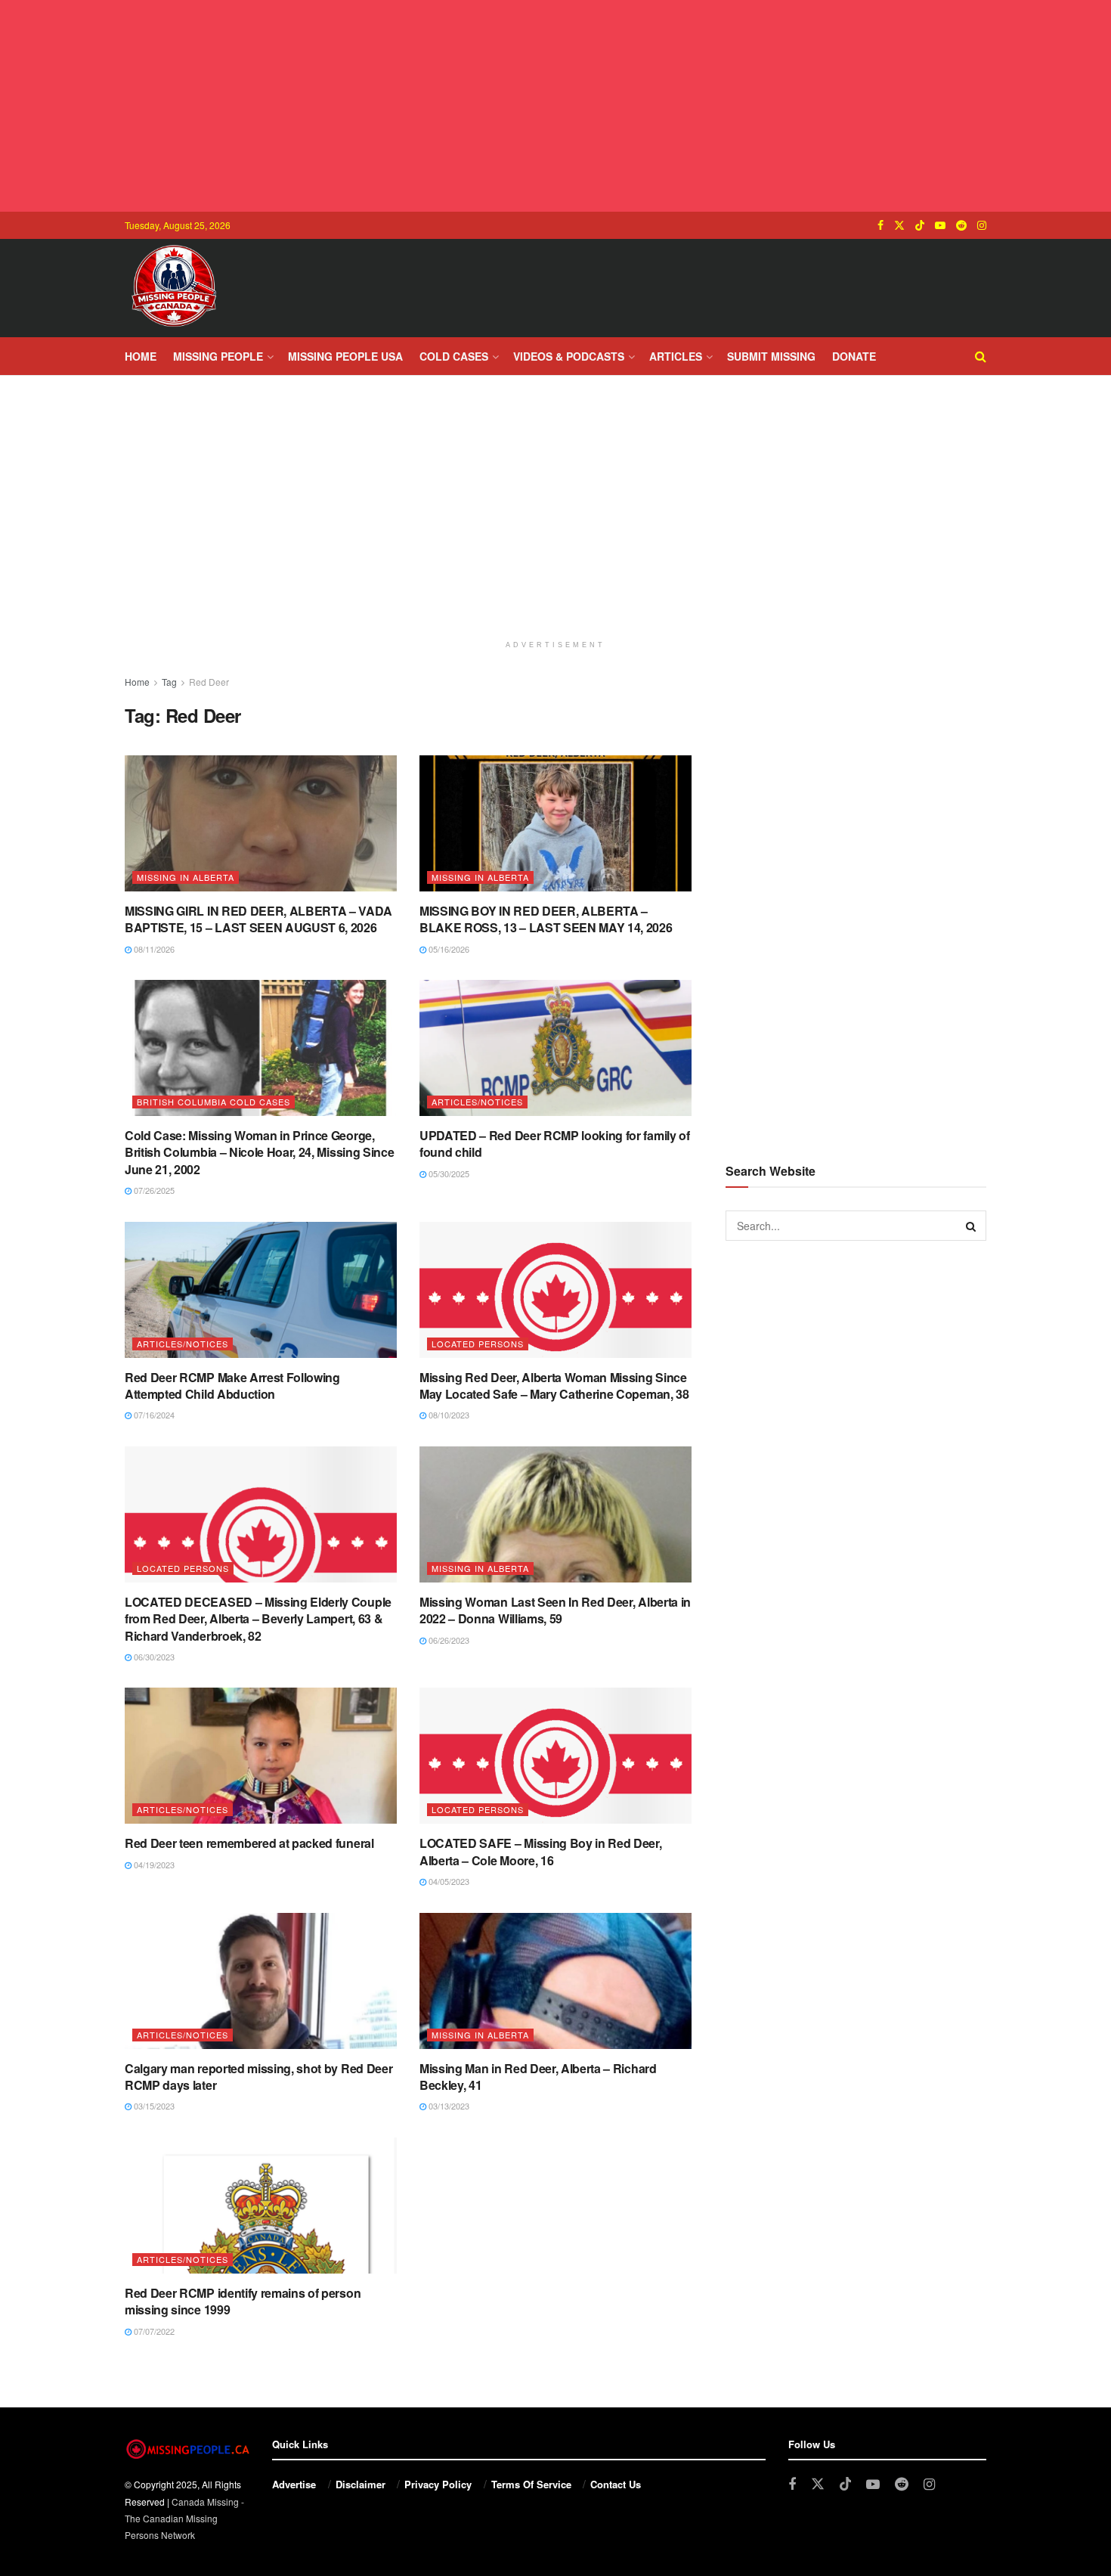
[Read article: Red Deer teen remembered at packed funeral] (261, 1756)
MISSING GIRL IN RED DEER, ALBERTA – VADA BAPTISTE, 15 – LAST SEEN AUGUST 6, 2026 (258, 919)
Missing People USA (345, 356)
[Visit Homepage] (174, 288)
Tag (169, 682)
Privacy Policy (438, 2484)
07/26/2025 (153, 1190)
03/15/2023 (153, 2106)
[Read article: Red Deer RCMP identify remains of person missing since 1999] (261, 2206)
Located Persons (478, 1344)
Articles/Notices (477, 1102)
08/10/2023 (448, 1415)
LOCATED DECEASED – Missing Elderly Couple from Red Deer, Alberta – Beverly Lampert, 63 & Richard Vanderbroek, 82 (258, 1619)
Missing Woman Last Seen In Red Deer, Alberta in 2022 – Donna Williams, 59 (555, 1610)
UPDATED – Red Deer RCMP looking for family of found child (555, 1144)
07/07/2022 (153, 2331)
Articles (676, 356)
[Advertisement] (555, 106)
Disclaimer (361, 2484)
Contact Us (616, 2484)
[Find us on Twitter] (899, 225)
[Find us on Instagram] (982, 225)
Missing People (218, 356)
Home (141, 356)
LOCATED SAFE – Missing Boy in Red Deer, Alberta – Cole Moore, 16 (541, 1851)
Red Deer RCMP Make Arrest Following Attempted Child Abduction (232, 1386)
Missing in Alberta (186, 877)
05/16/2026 (448, 949)
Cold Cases (454, 356)
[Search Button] (981, 356)
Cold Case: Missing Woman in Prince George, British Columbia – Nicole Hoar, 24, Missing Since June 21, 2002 (259, 1152)
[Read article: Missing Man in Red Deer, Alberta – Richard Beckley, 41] (555, 1981)
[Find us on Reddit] (961, 225)
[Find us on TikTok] (920, 225)
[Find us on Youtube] (940, 225)
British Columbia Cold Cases (214, 1102)
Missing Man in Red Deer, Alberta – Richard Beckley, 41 (538, 2077)
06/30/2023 (153, 1657)
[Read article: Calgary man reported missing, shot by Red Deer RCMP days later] (261, 1981)
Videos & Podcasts (569, 356)
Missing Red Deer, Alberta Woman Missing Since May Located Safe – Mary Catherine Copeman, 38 (554, 1386)
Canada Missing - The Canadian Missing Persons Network (184, 2519)
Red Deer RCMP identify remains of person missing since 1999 (243, 2301)
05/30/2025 (448, 1173)
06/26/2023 (448, 1640)
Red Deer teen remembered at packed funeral (249, 1843)
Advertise (294, 2484)
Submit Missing (771, 356)
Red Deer (209, 682)
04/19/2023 (153, 1865)
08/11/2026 (153, 949)
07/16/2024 (153, 1415)
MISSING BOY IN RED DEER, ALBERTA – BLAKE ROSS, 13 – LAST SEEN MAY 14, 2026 (546, 919)
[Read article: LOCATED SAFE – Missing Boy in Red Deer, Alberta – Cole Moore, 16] (555, 1756)
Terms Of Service (531, 2484)
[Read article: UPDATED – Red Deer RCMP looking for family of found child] (555, 1048)
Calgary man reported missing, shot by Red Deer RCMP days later (258, 2077)
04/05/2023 (448, 1881)
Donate (854, 356)
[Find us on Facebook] (880, 225)
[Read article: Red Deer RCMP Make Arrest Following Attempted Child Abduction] (261, 1290)
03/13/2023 (448, 2106)
